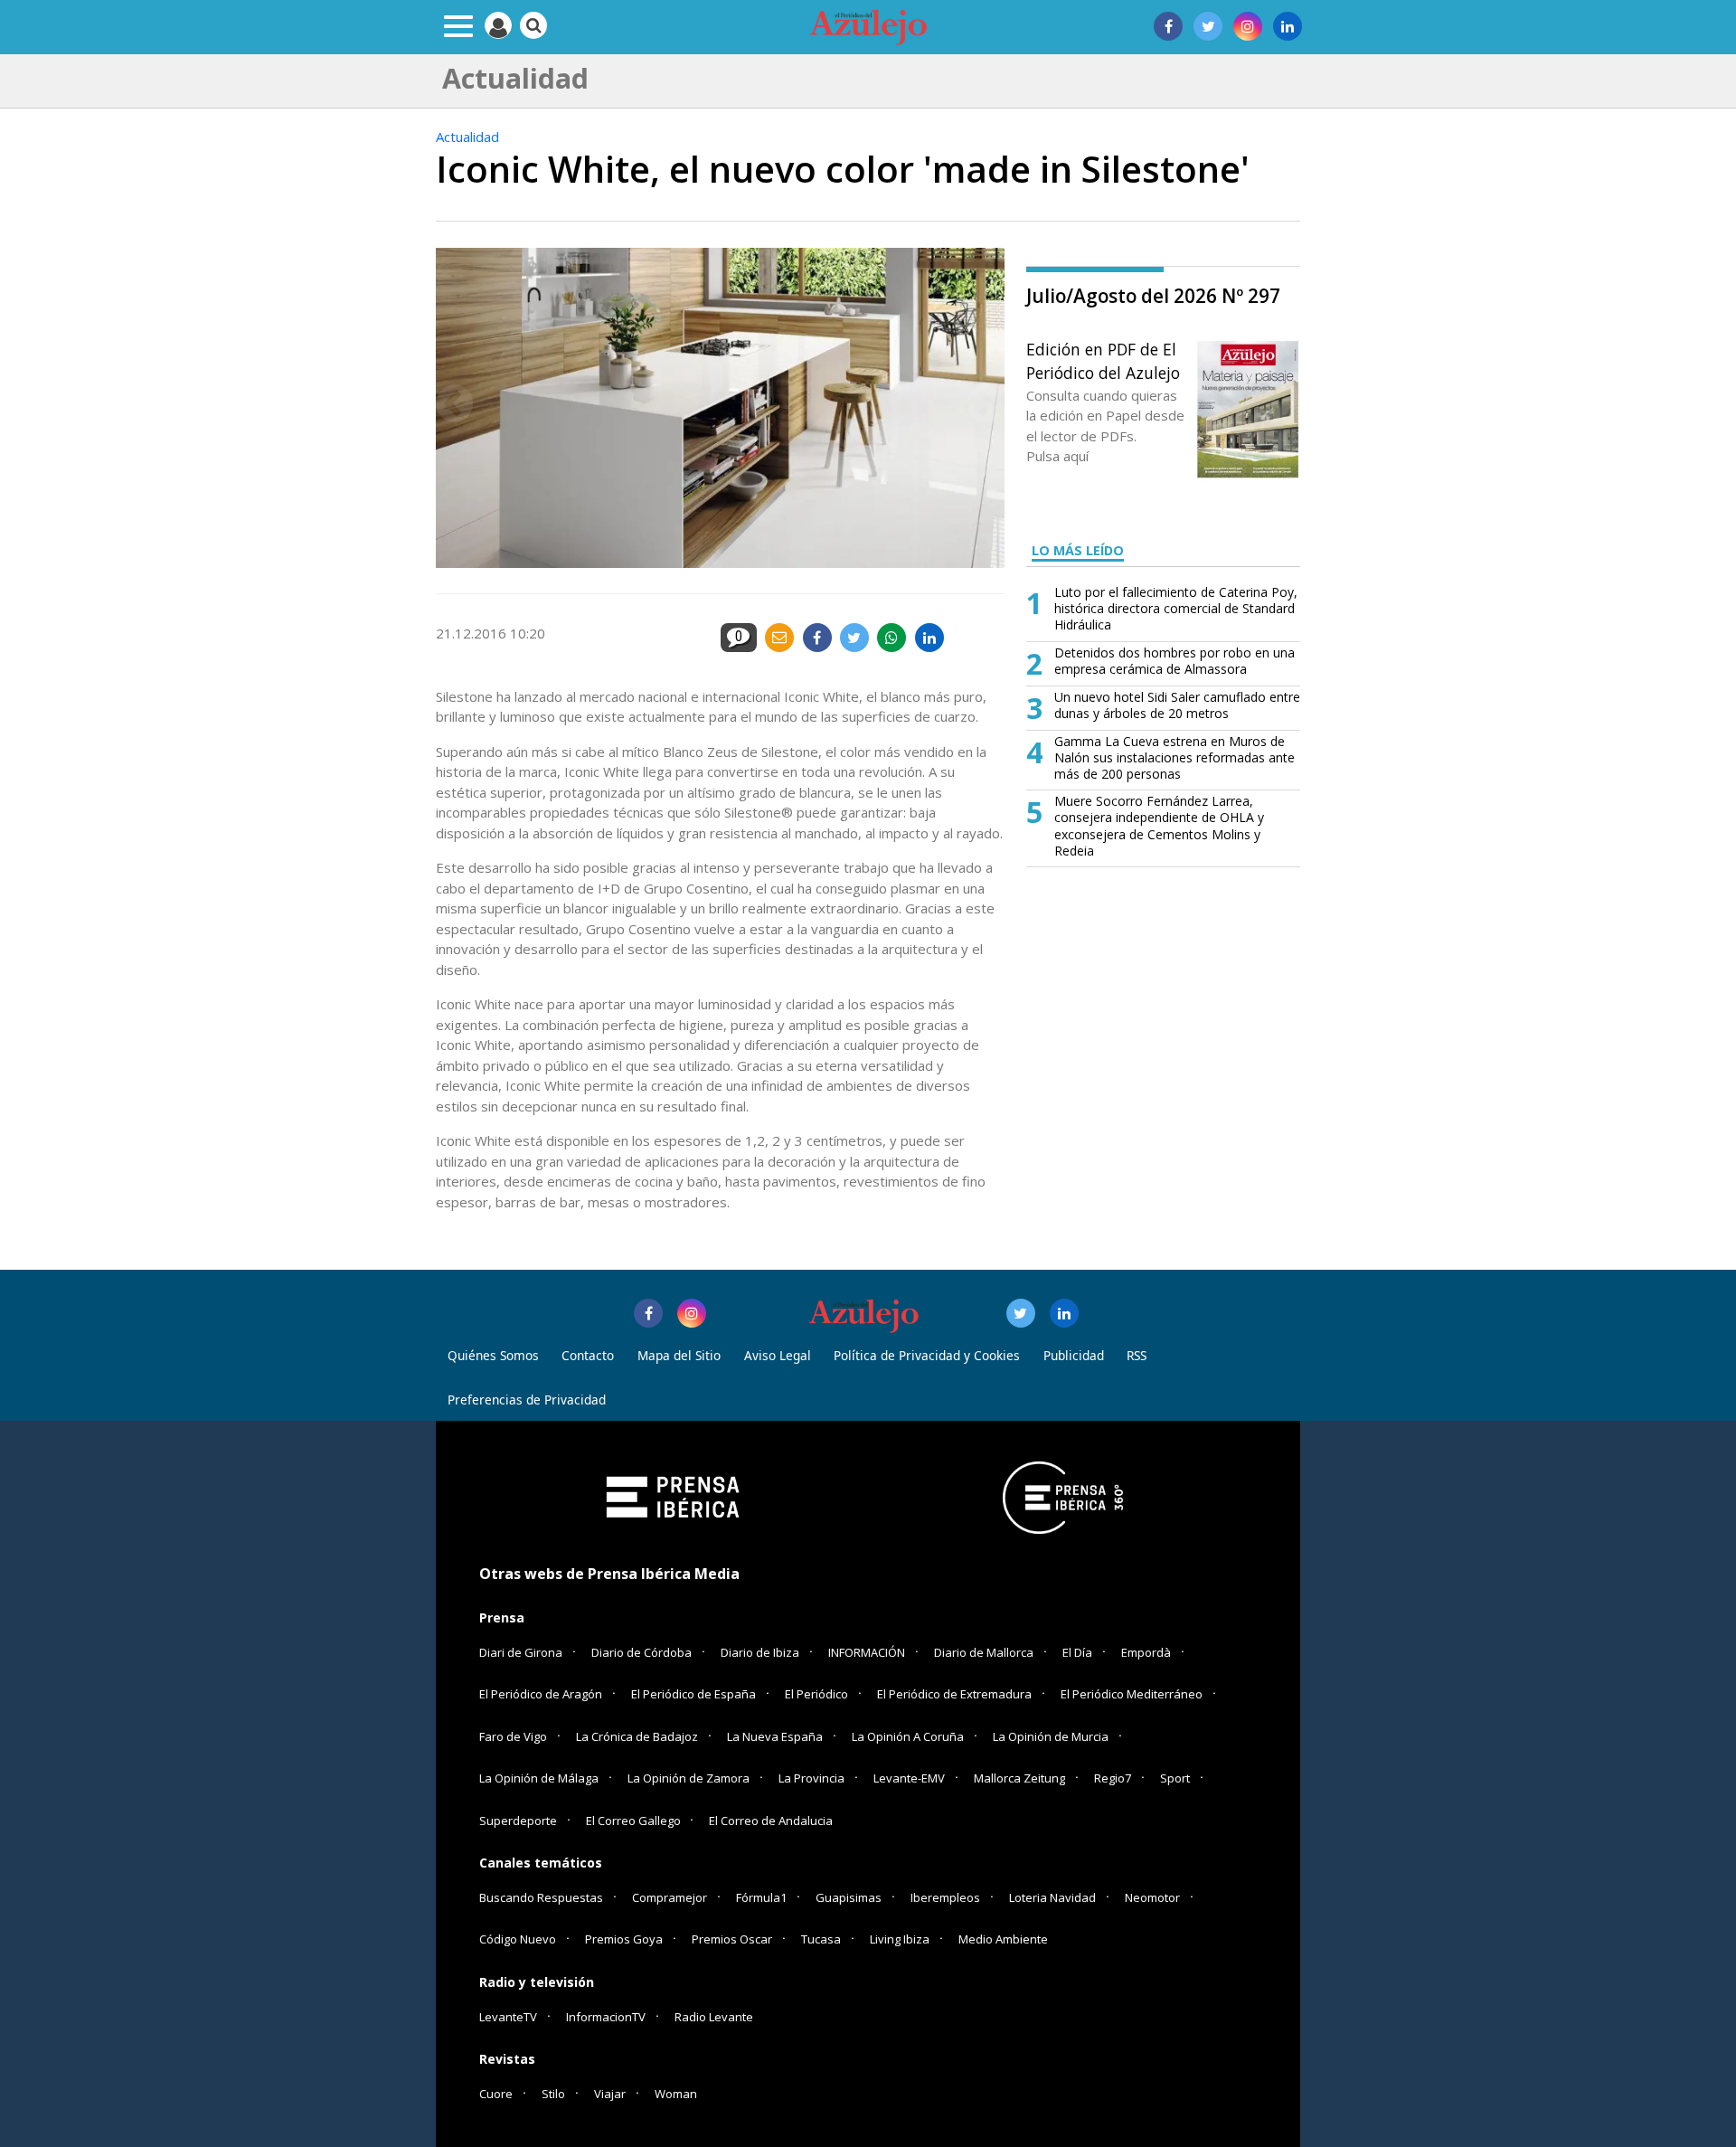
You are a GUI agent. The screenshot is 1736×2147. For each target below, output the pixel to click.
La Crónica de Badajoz (637, 1736)
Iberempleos (945, 1897)
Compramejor (670, 1897)
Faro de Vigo (513, 1736)
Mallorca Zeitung (1019, 1778)
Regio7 (1113, 1778)
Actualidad (467, 137)
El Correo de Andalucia (771, 1821)
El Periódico (816, 1694)
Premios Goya (624, 1939)
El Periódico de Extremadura (954, 1694)
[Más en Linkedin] (1064, 1313)
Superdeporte (518, 1821)
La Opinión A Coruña (908, 1736)
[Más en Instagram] (692, 1313)
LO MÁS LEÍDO (1078, 550)
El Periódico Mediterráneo (1132, 1694)
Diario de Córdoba (642, 1652)
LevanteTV (508, 2017)
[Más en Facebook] (648, 1313)
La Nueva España (775, 1736)
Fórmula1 (761, 1897)
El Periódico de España (693, 1694)
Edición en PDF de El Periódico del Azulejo (1103, 361)
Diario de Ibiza (760, 1652)
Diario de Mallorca (984, 1652)
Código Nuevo (518, 1939)
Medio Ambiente (1003, 1939)
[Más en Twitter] (1021, 1313)
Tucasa (821, 1939)
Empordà (1146, 1652)
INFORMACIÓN (867, 1652)
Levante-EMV (909, 1778)
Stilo (553, 2094)
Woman (676, 2094)
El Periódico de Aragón (541, 1694)
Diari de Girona (521, 1652)
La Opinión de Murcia (1051, 1736)
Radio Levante (714, 2017)
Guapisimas (849, 1897)
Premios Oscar (732, 1939)
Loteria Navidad (1052, 1897)
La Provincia (811, 1778)
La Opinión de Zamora (689, 1778)
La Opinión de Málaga (539, 1778)
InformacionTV (606, 2017)
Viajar (610, 2094)
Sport (1175, 1778)
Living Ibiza (900, 1939)
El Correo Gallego (635, 1821)
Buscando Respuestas (541, 1897)
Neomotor (1152, 1897)
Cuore (496, 2094)
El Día (1077, 1652)
